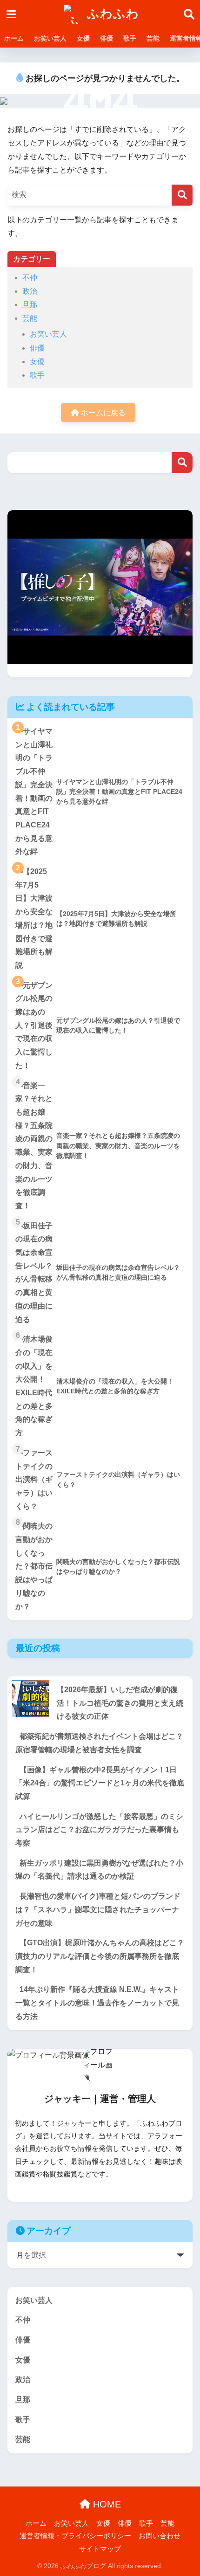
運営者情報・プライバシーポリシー (75, 2536)
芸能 (153, 38)
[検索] (182, 195)
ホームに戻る (102, 413)
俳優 (107, 38)
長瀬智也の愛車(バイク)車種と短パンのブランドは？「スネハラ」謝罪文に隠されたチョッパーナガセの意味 (98, 1909)
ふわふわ (111, 14)
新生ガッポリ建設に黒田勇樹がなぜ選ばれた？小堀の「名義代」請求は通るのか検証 (99, 1870)
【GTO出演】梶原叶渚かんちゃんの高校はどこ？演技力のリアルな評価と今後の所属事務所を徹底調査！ (100, 1956)
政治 (30, 291)
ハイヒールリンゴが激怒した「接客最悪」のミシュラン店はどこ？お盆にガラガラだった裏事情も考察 (99, 1830)
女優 (83, 38)
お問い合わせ (160, 2536)
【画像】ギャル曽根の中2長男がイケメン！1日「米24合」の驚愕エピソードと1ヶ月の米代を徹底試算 (100, 1783)
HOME (106, 2504)
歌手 (130, 38)
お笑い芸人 (50, 38)
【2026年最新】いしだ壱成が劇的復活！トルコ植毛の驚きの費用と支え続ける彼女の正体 (120, 1703)
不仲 (30, 278)
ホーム (14, 38)
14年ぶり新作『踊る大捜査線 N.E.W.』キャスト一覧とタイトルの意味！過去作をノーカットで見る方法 (97, 2003)
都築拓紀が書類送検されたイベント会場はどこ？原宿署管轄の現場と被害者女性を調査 (99, 1743)
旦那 (30, 305)
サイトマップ (100, 2549)
